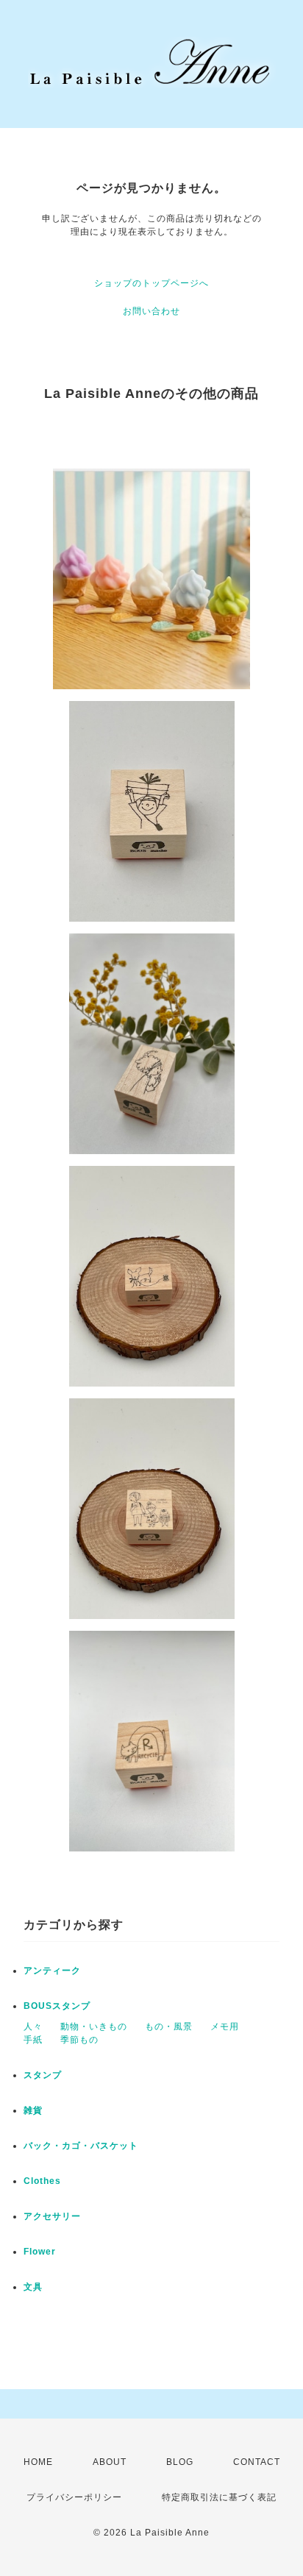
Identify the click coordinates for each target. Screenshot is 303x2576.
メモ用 (225, 2027)
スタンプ (43, 2075)
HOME (38, 2462)
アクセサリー (52, 2216)
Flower (40, 2252)
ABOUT (110, 2462)
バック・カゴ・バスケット (90, 2146)
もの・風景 (169, 2027)
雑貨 (33, 2110)
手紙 (33, 2040)
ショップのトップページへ (151, 283)
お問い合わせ (151, 311)
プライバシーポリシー (74, 2497)
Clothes (42, 2181)
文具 (33, 2287)
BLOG (180, 2462)
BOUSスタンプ (57, 2006)
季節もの (79, 2040)
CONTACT (257, 2462)
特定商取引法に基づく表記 (219, 2497)
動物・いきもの (94, 2027)
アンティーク (52, 1971)
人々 (33, 2027)
